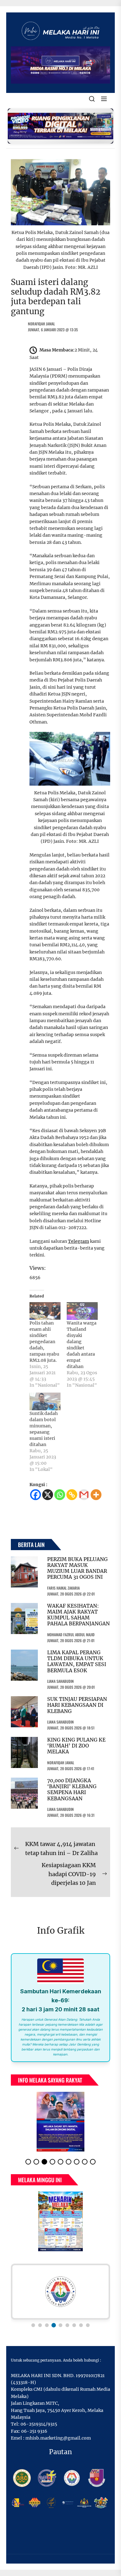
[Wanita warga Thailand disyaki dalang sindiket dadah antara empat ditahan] (82, 1311)
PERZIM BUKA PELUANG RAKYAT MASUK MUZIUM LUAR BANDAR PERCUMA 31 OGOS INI (77, 1568)
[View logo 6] (67, 2325)
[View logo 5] (60, 2325)
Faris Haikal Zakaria (63, 1588)
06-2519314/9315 (39, 2424)
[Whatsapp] (60, 1495)
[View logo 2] (40, 2325)
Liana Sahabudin (60, 1681)
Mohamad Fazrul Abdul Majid (71, 1635)
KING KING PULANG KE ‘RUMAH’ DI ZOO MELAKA (76, 1746)
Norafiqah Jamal (41, 324)
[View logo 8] (81, 2325)
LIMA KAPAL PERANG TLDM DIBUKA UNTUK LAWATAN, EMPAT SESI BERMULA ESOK (77, 1661)
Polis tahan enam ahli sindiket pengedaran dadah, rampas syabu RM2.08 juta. (44, 1342)
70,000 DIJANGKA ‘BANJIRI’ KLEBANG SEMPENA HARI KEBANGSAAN (72, 1789)
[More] (96, 1495)
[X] (48, 1495)
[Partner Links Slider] (60, 2292)
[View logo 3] (47, 2325)
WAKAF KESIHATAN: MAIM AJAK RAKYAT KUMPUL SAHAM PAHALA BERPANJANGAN (78, 1615)
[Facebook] (36, 1495)
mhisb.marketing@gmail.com (58, 2438)
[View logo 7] (74, 2325)
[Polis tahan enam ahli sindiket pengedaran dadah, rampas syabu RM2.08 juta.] (45, 1311)
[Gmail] (84, 1495)
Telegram (78, 1241)
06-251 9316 (34, 2431)
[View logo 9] (88, 2325)
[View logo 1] (33, 2325)
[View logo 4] (54, 2325)
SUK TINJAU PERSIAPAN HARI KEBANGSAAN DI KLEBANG (77, 1705)
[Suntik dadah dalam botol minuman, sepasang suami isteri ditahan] (45, 1401)
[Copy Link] (72, 1495)
